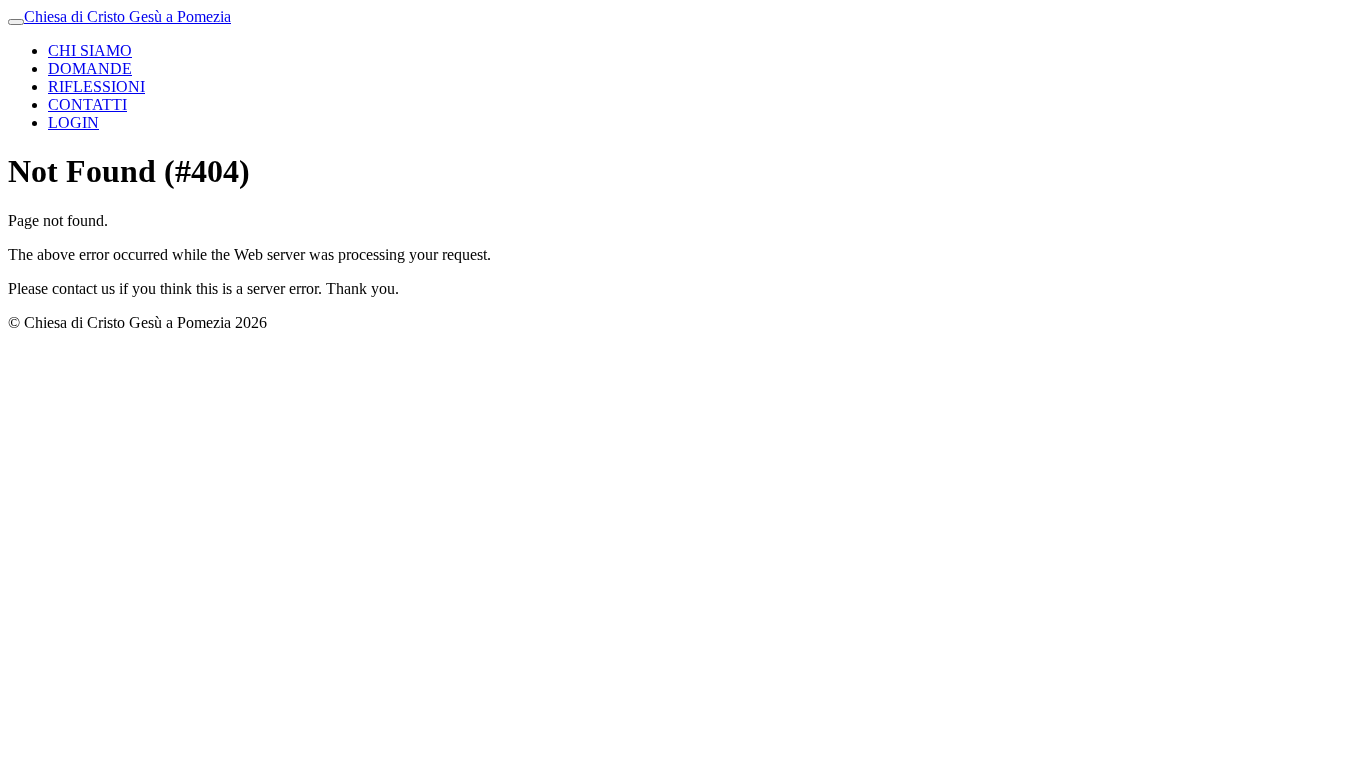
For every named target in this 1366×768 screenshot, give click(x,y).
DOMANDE (90, 68)
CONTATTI (87, 104)
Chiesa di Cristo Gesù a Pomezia (127, 16)
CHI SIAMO (90, 50)
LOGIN (73, 122)
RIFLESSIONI (96, 86)
